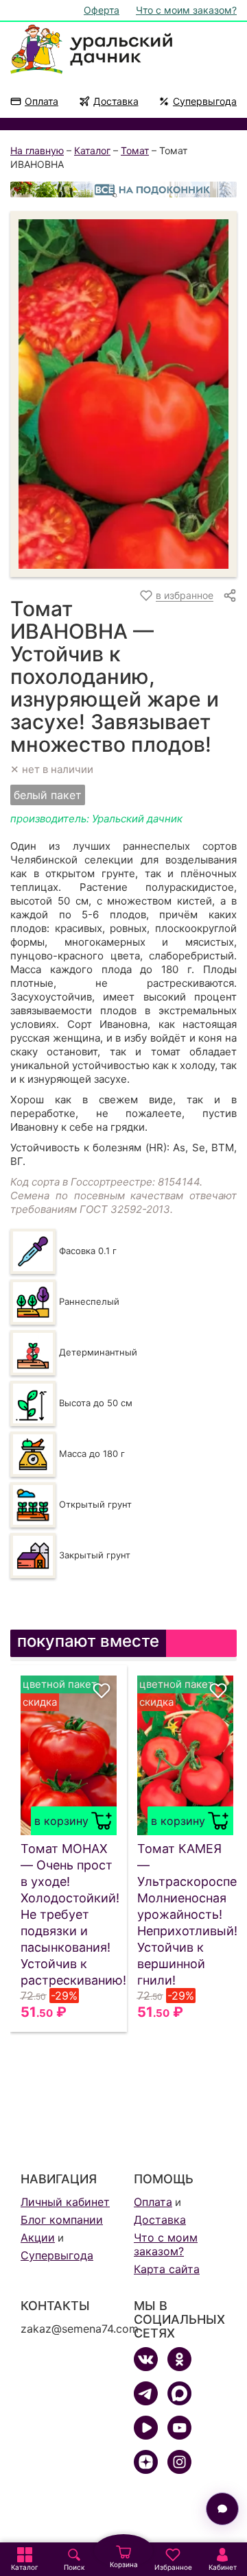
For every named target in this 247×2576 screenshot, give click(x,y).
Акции (38, 2237)
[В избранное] (102, 1691)
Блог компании (62, 2220)
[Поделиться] (230, 596)
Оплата (42, 101)
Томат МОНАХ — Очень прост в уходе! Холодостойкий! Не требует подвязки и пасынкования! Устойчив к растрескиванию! (69, 1914)
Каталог (92, 150)
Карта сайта (167, 2269)
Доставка (116, 101)
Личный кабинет (65, 2202)
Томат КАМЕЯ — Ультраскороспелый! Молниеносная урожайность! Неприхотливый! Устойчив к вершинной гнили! (185, 1914)
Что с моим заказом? (186, 10)
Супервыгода (205, 101)
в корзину (61, 1821)
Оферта (102, 10)
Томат (135, 150)
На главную (37, 150)
